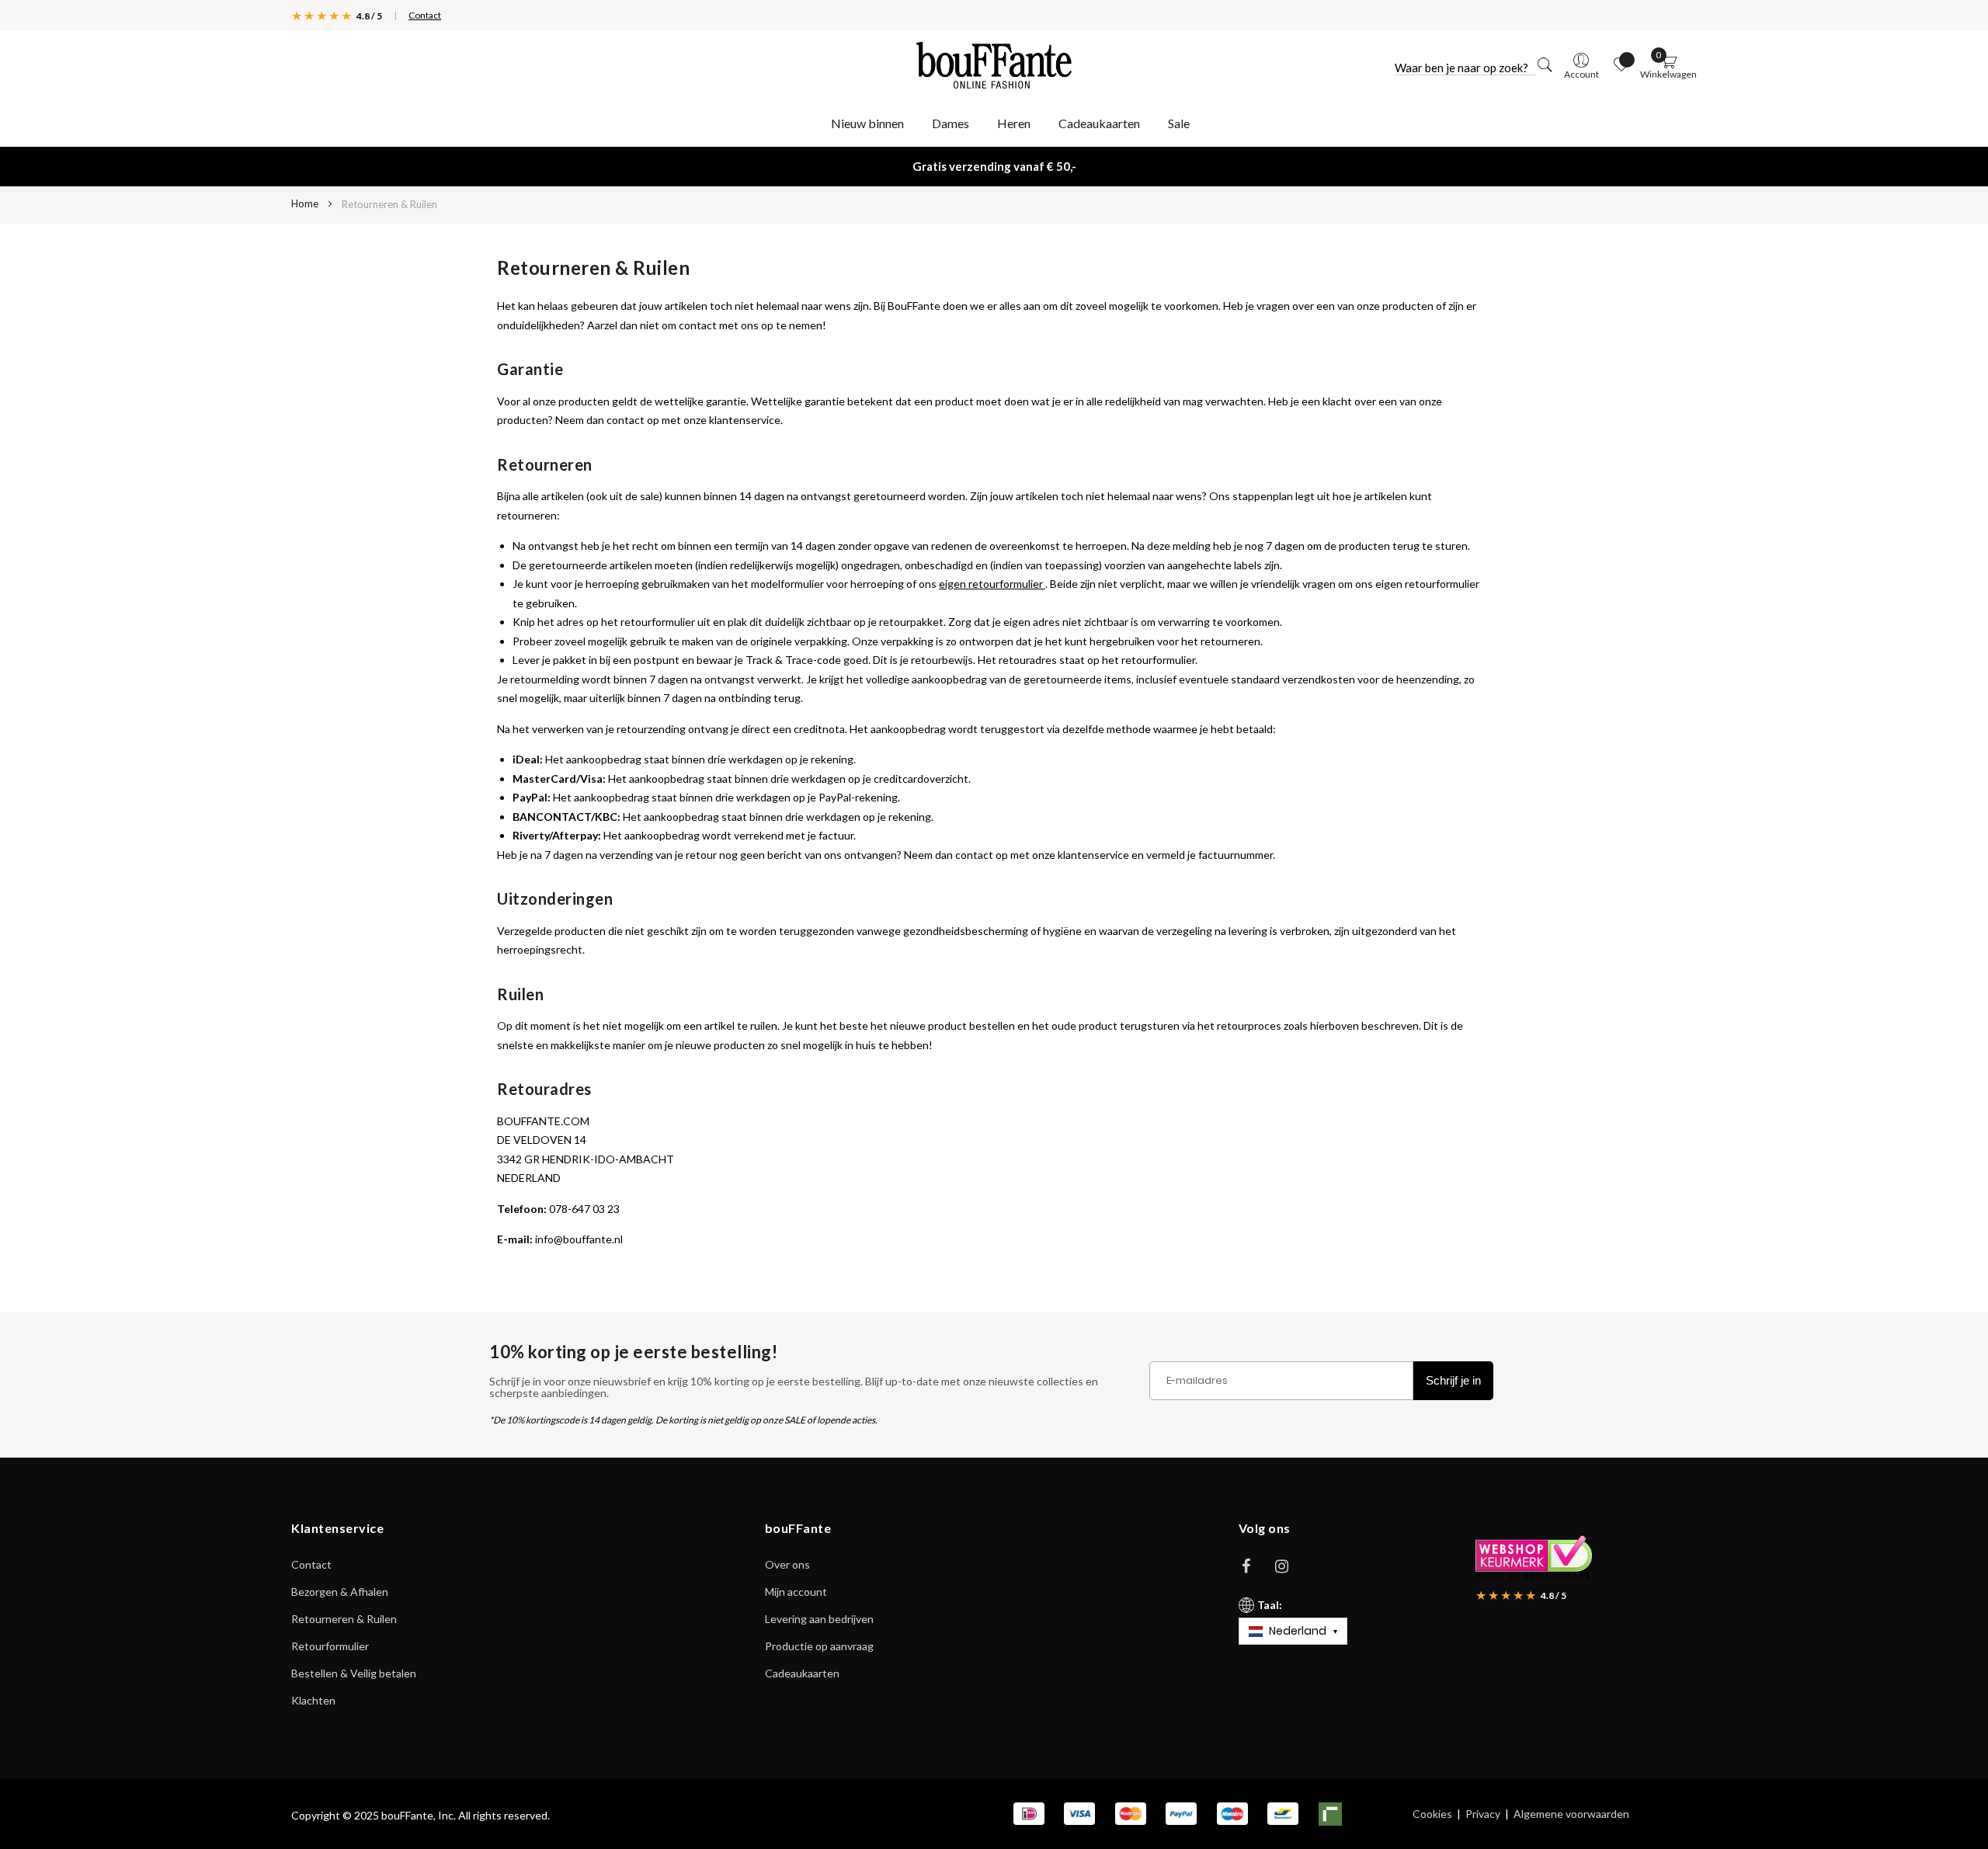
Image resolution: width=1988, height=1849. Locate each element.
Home (306, 203)
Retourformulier (330, 1646)
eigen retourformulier (992, 584)
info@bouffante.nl (579, 1239)
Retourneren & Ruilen (344, 1619)
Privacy (1483, 1814)
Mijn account (796, 1592)
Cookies (1432, 1814)
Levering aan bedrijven (819, 1619)
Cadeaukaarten (802, 1673)
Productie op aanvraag (819, 1646)
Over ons (787, 1564)
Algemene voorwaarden (1571, 1814)
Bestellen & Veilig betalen (354, 1673)
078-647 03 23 (584, 1209)
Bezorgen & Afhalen (340, 1592)
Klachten (313, 1700)
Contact (425, 15)
